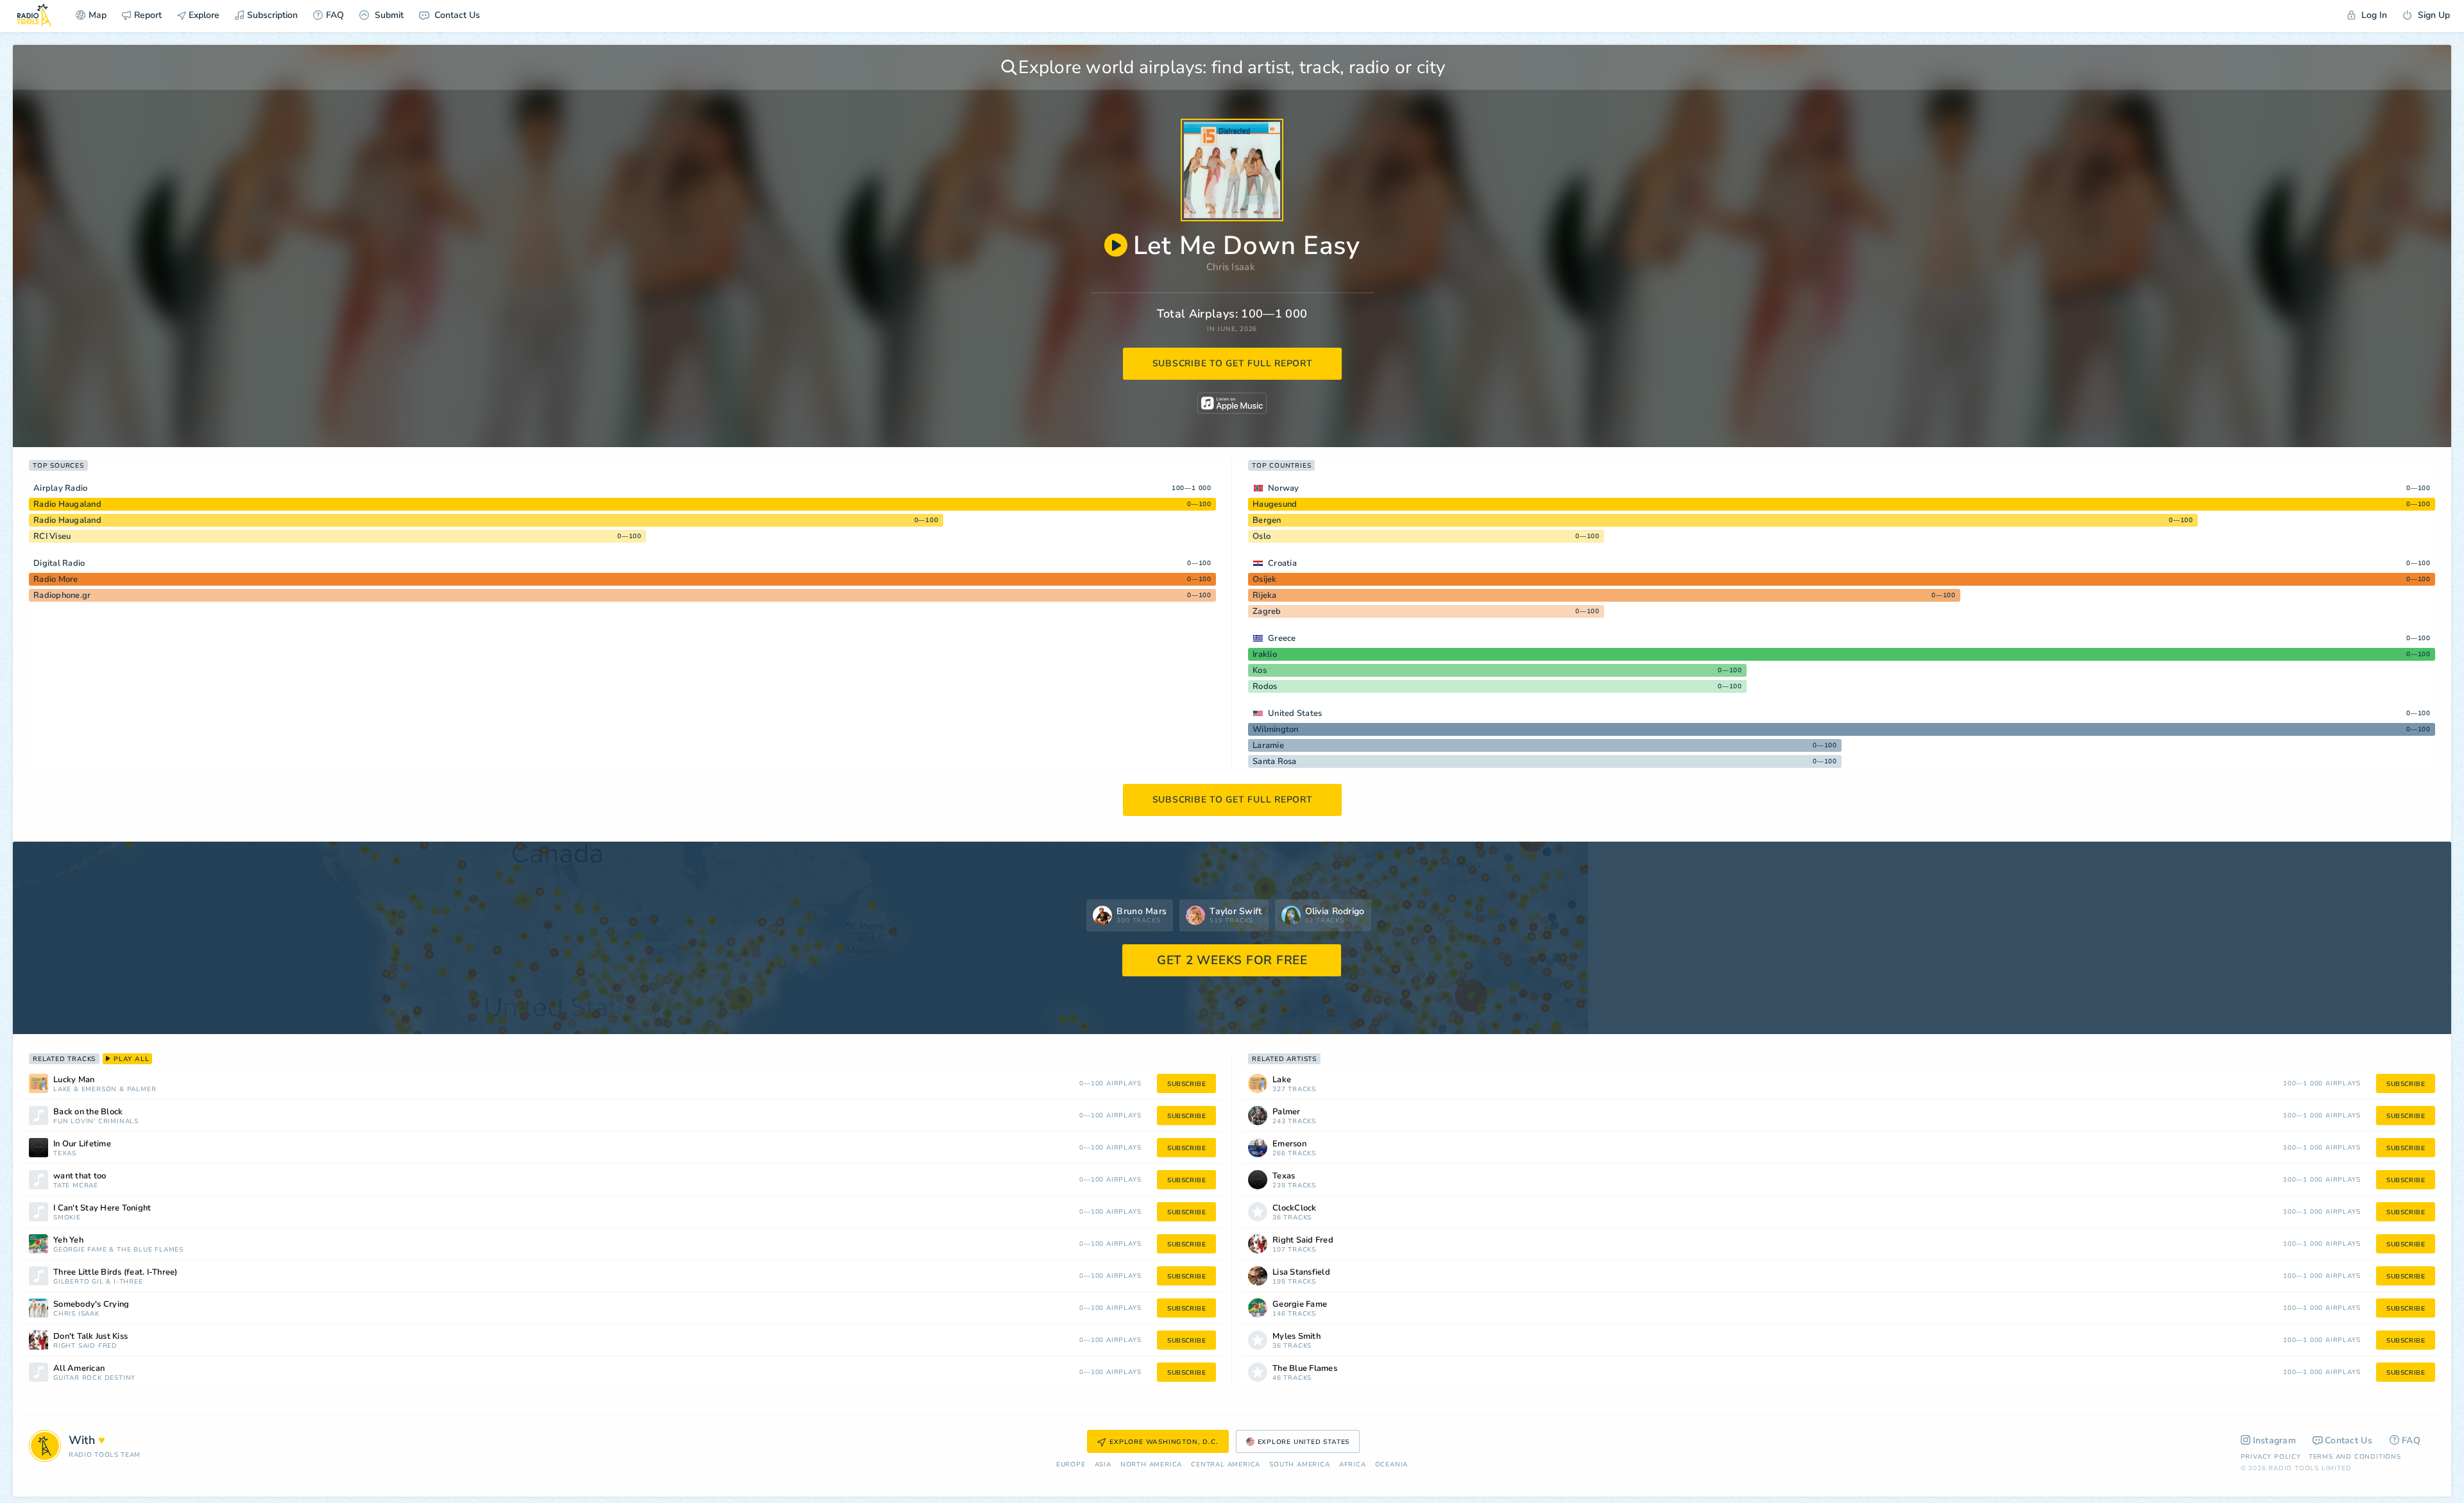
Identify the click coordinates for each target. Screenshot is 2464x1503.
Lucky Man (74, 1080)
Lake (62, 1090)
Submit (388, 15)
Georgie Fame (80, 1250)
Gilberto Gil (79, 1282)
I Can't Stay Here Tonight (102, 1208)
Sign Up (2433, 15)
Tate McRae (76, 1186)
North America (1151, 1465)
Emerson (99, 1090)
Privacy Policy (2271, 1457)
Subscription (272, 15)
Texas (65, 1154)
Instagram (2275, 1440)
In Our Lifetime (82, 1144)
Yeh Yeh (68, 1240)
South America (1299, 1465)
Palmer (142, 1090)
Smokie (67, 1218)
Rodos (1265, 686)
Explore (203, 15)
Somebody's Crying (91, 1304)
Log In (2373, 15)
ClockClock (1295, 1208)
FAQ (335, 15)
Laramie (1268, 745)
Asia (1103, 1465)
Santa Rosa (1275, 761)
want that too (80, 1176)
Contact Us (456, 15)
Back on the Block (88, 1112)
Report (148, 15)
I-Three (128, 1282)
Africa (1353, 1465)
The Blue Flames (150, 1250)
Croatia (1282, 563)
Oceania (1392, 1465)
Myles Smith (1296, 1337)
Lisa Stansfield (1301, 1272)
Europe (1071, 1465)
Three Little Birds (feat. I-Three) (116, 1272)
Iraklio (1265, 654)
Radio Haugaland (67, 504)
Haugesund (1275, 504)
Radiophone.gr (62, 595)
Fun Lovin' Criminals (96, 1122)
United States (1295, 713)
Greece (1282, 638)
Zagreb (1267, 611)
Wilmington (1276, 729)
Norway (1284, 488)
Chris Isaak (1231, 267)
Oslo (1262, 536)
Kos (1260, 670)
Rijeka (1265, 595)
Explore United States (1304, 1442)
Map (98, 15)
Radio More (56, 579)
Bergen (1267, 520)
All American (79, 1369)
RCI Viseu (52, 536)
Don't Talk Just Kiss (90, 1337)
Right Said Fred (85, 1346)
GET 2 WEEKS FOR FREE (1232, 960)
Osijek (1265, 579)
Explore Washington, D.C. (1164, 1442)
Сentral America (1226, 1465)
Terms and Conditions (2355, 1457)
